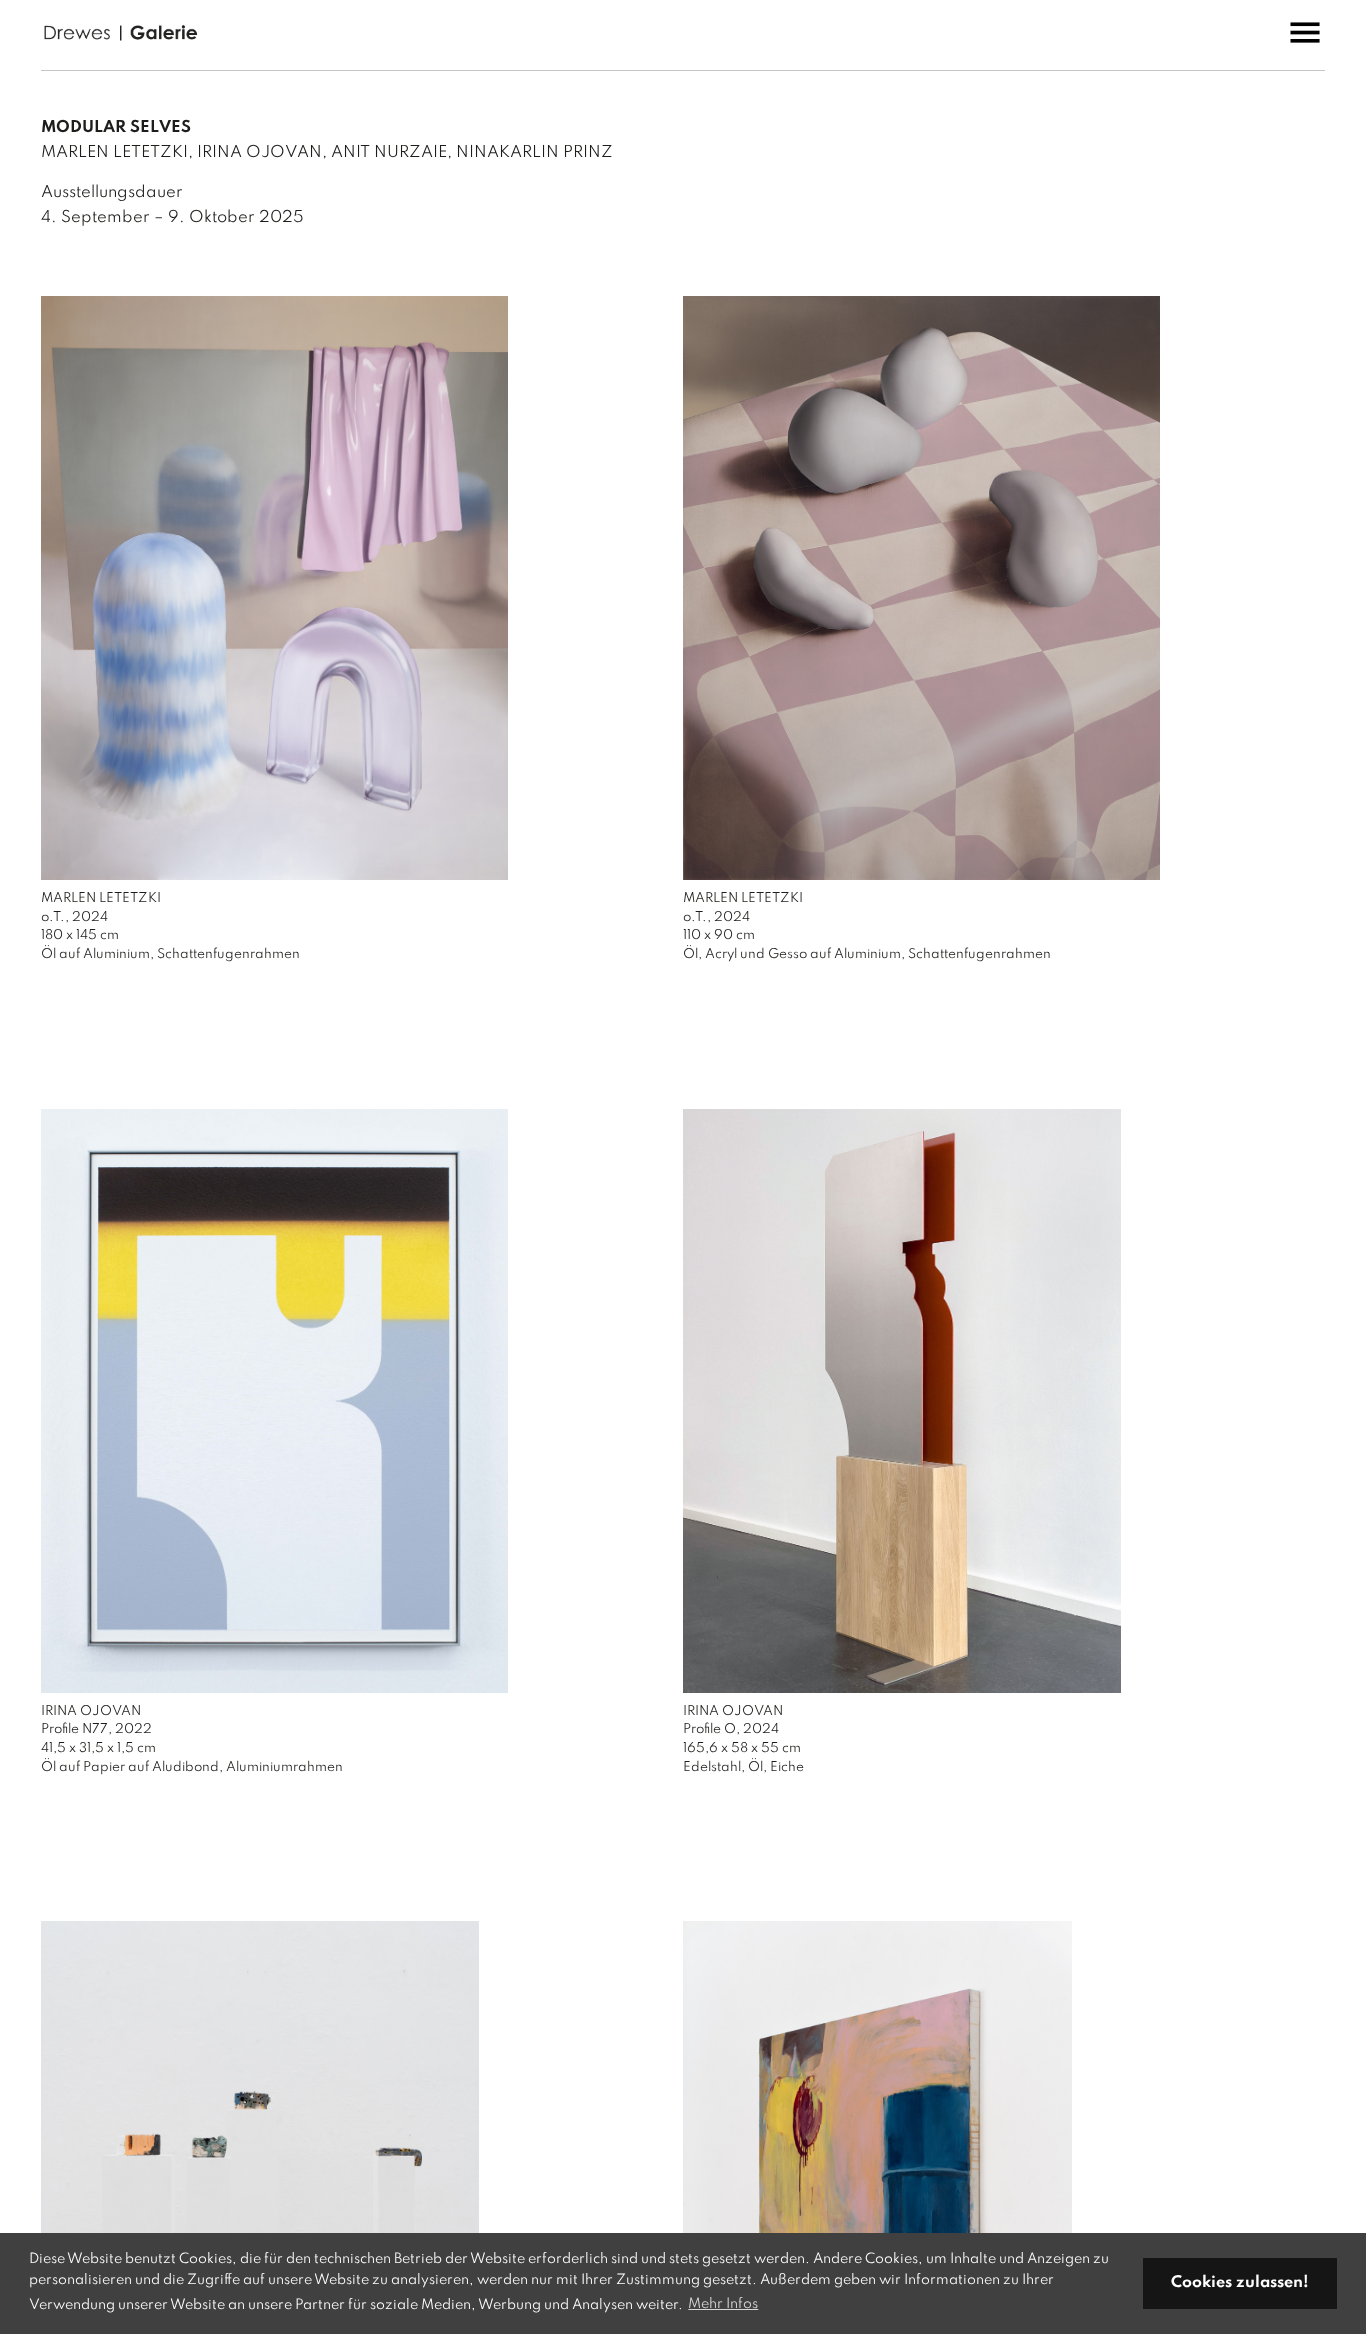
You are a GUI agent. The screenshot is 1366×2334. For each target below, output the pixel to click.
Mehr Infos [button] (723, 2304)
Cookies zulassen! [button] (1240, 2283)
